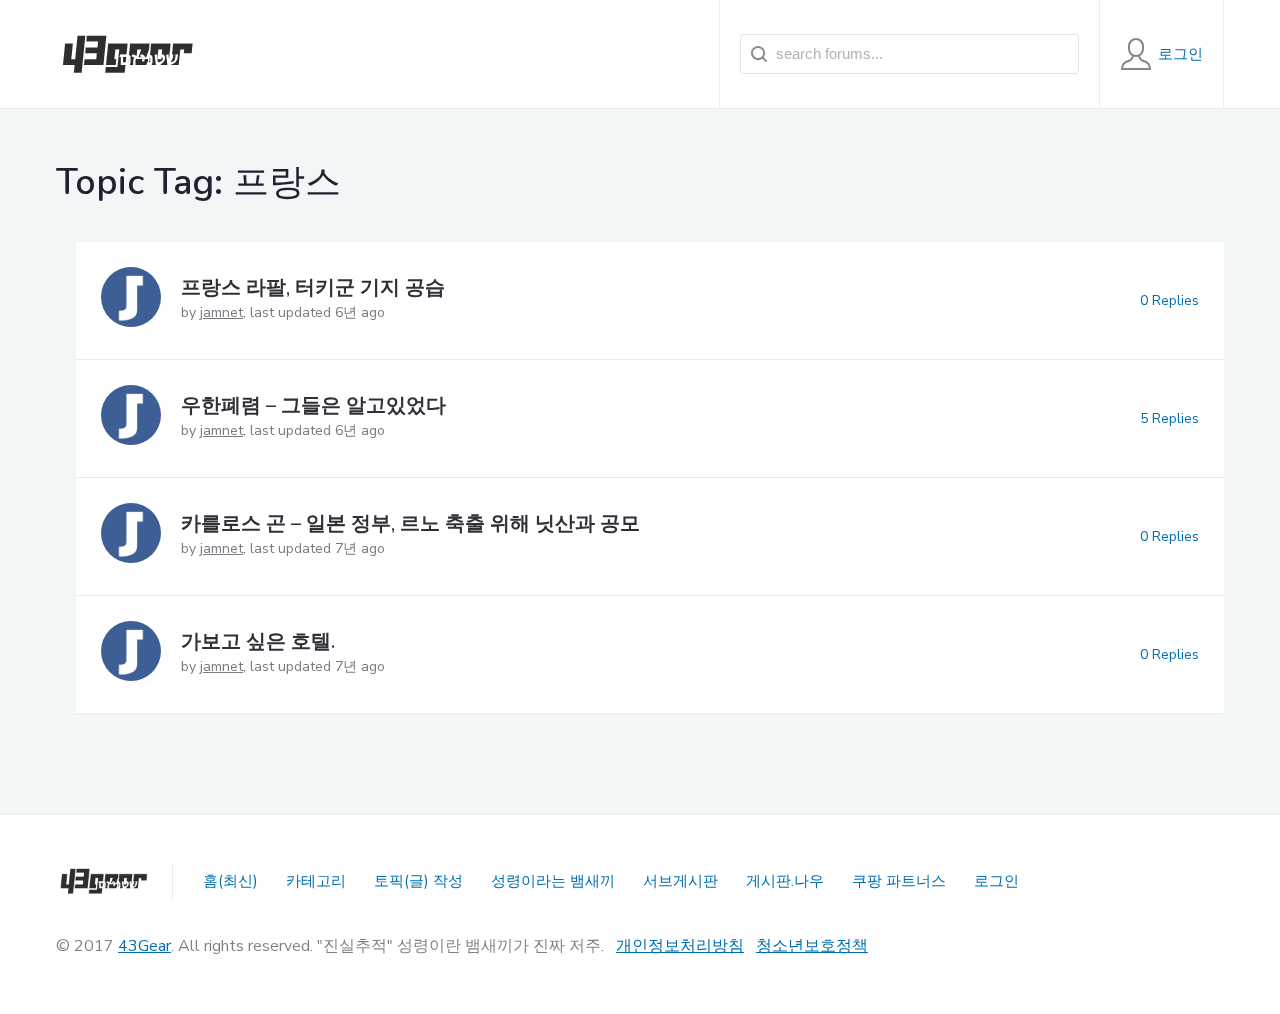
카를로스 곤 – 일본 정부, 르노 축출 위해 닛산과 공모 (410, 523)
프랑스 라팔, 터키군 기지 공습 (313, 287)
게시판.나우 (785, 881)
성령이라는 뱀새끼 (553, 881)
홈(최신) (230, 881)
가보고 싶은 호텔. (258, 641)
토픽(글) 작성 (418, 881)
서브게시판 (680, 881)
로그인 (996, 881)
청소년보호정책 (812, 946)
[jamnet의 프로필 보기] (131, 300)
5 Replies (1169, 418)
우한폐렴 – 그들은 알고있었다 (313, 405)
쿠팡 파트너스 (899, 881)
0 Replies (1169, 300)
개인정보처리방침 (680, 946)
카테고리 (316, 881)
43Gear (144, 946)
